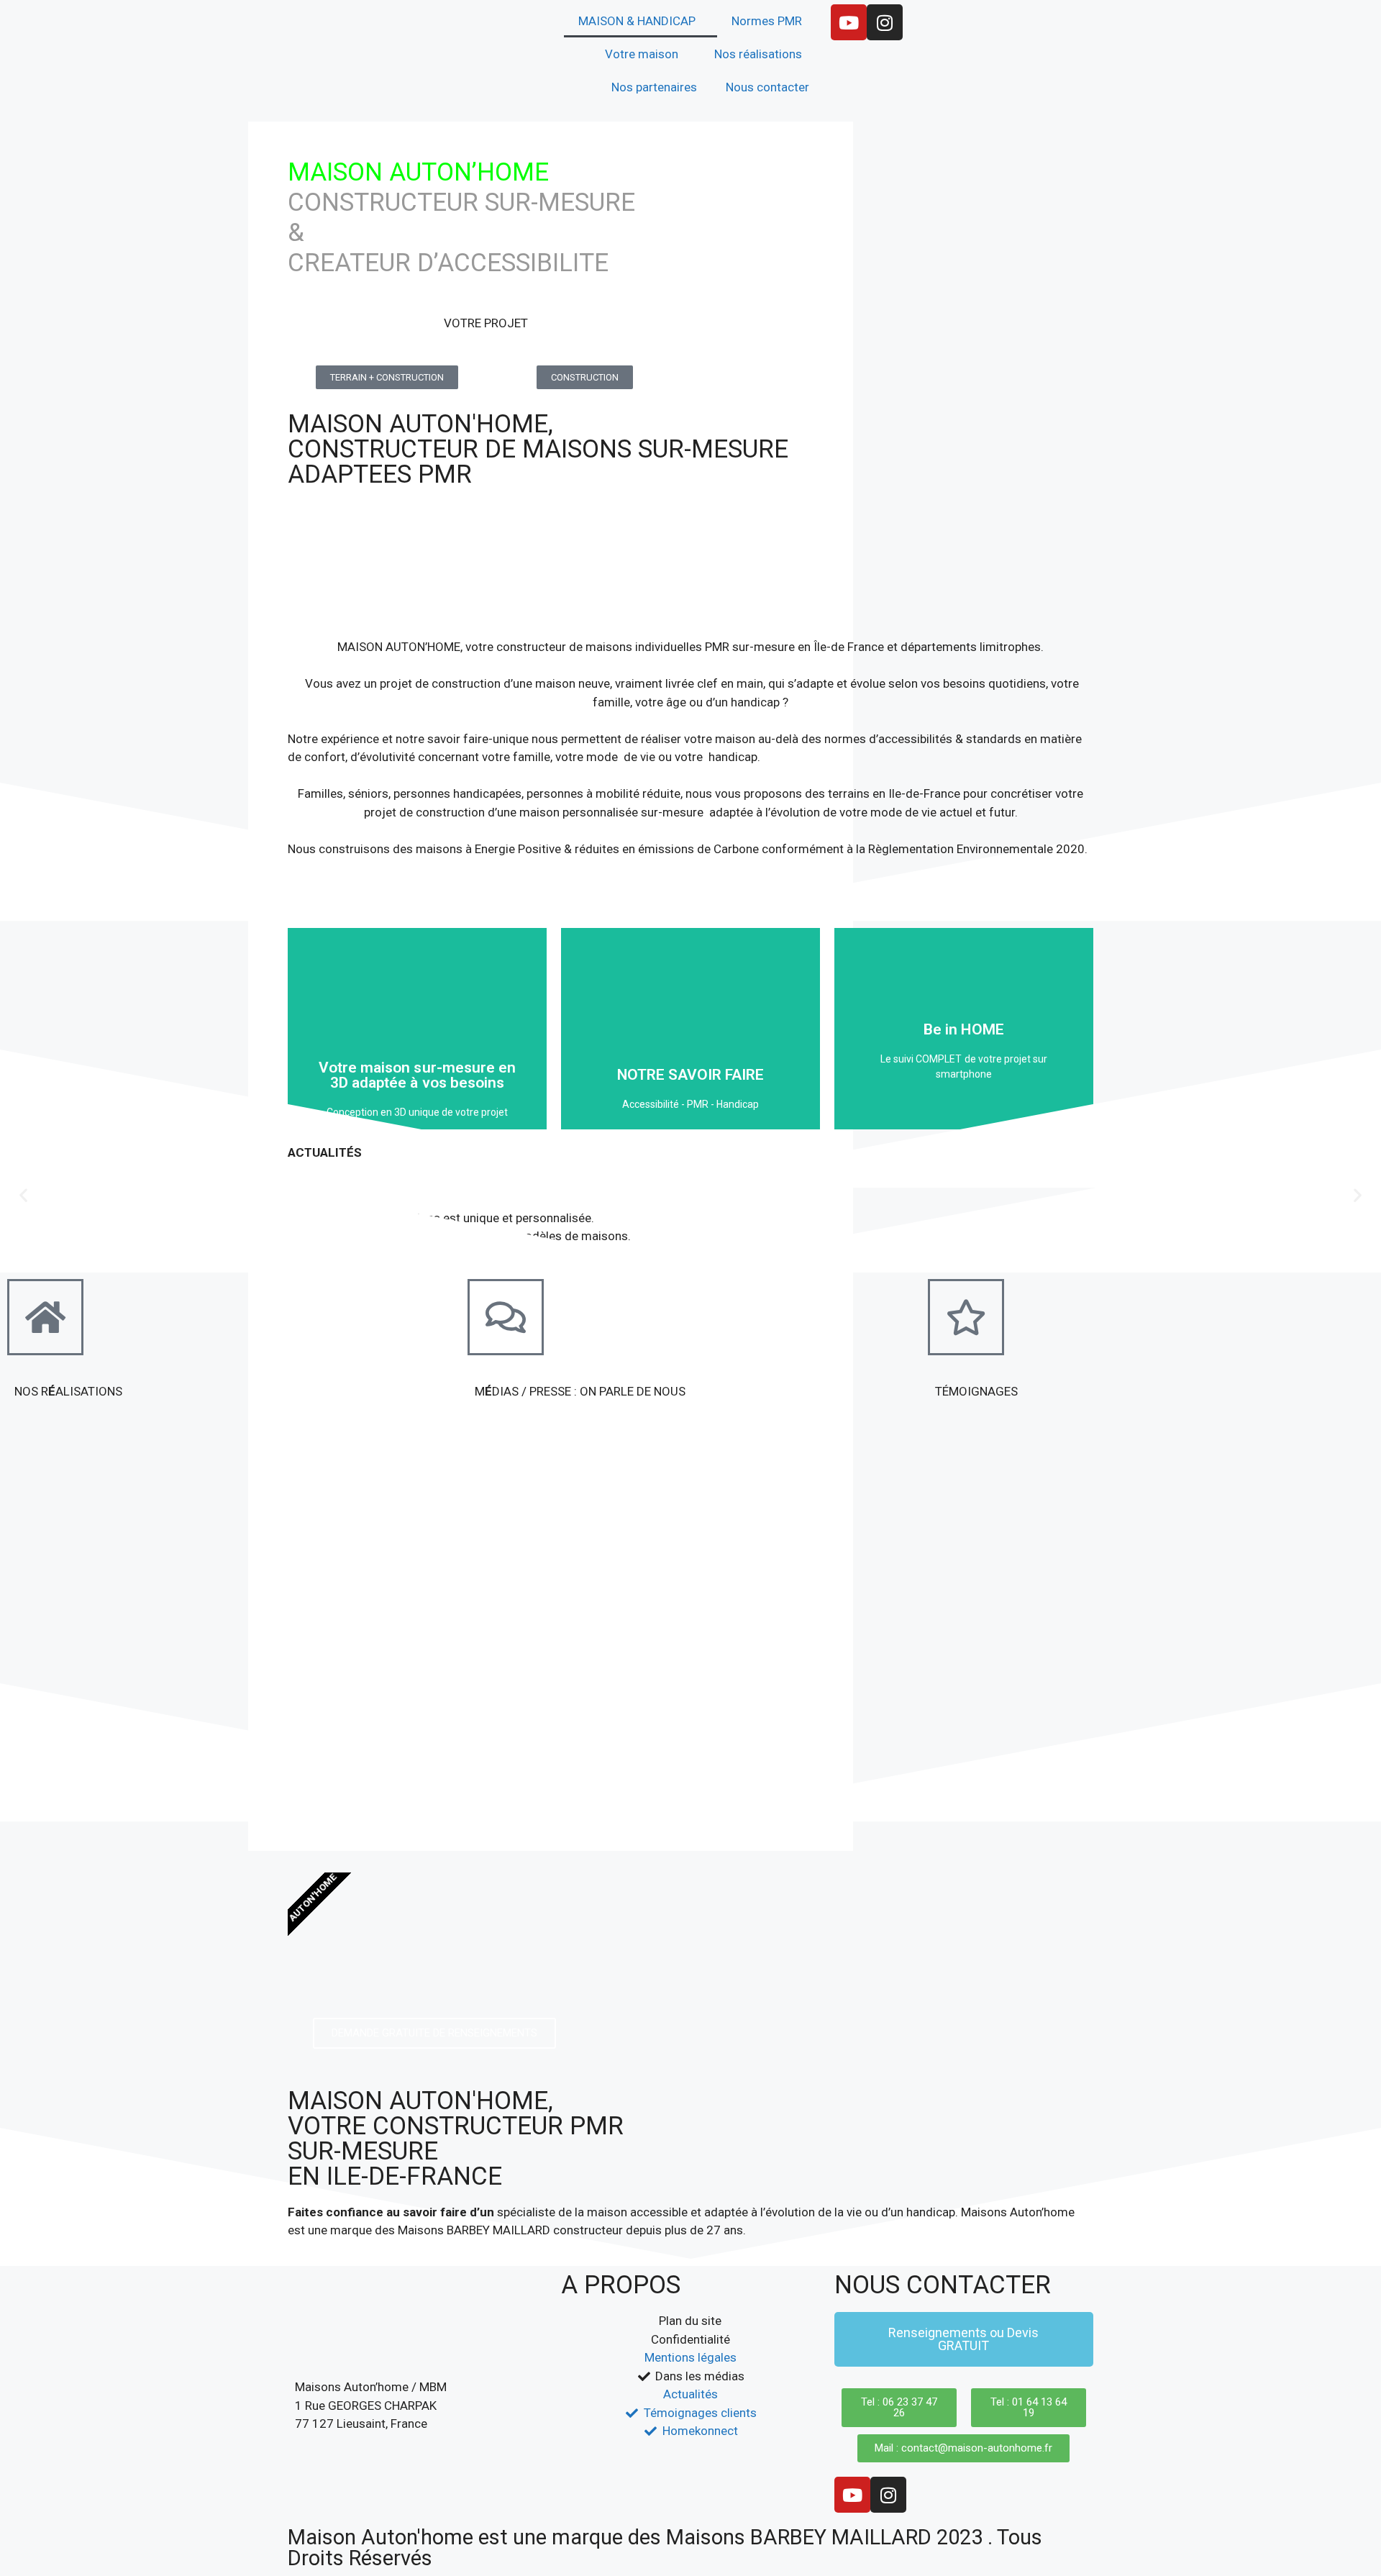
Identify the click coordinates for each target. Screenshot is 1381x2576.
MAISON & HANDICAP (637, 21)
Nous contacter (767, 87)
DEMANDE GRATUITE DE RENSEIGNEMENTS (434, 2033)
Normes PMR (767, 21)
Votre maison (642, 54)
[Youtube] (849, 22)
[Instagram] (885, 22)
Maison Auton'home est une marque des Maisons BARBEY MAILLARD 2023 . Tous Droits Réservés (665, 2548)
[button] (23, 1194)
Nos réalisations (758, 54)
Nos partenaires (654, 87)
